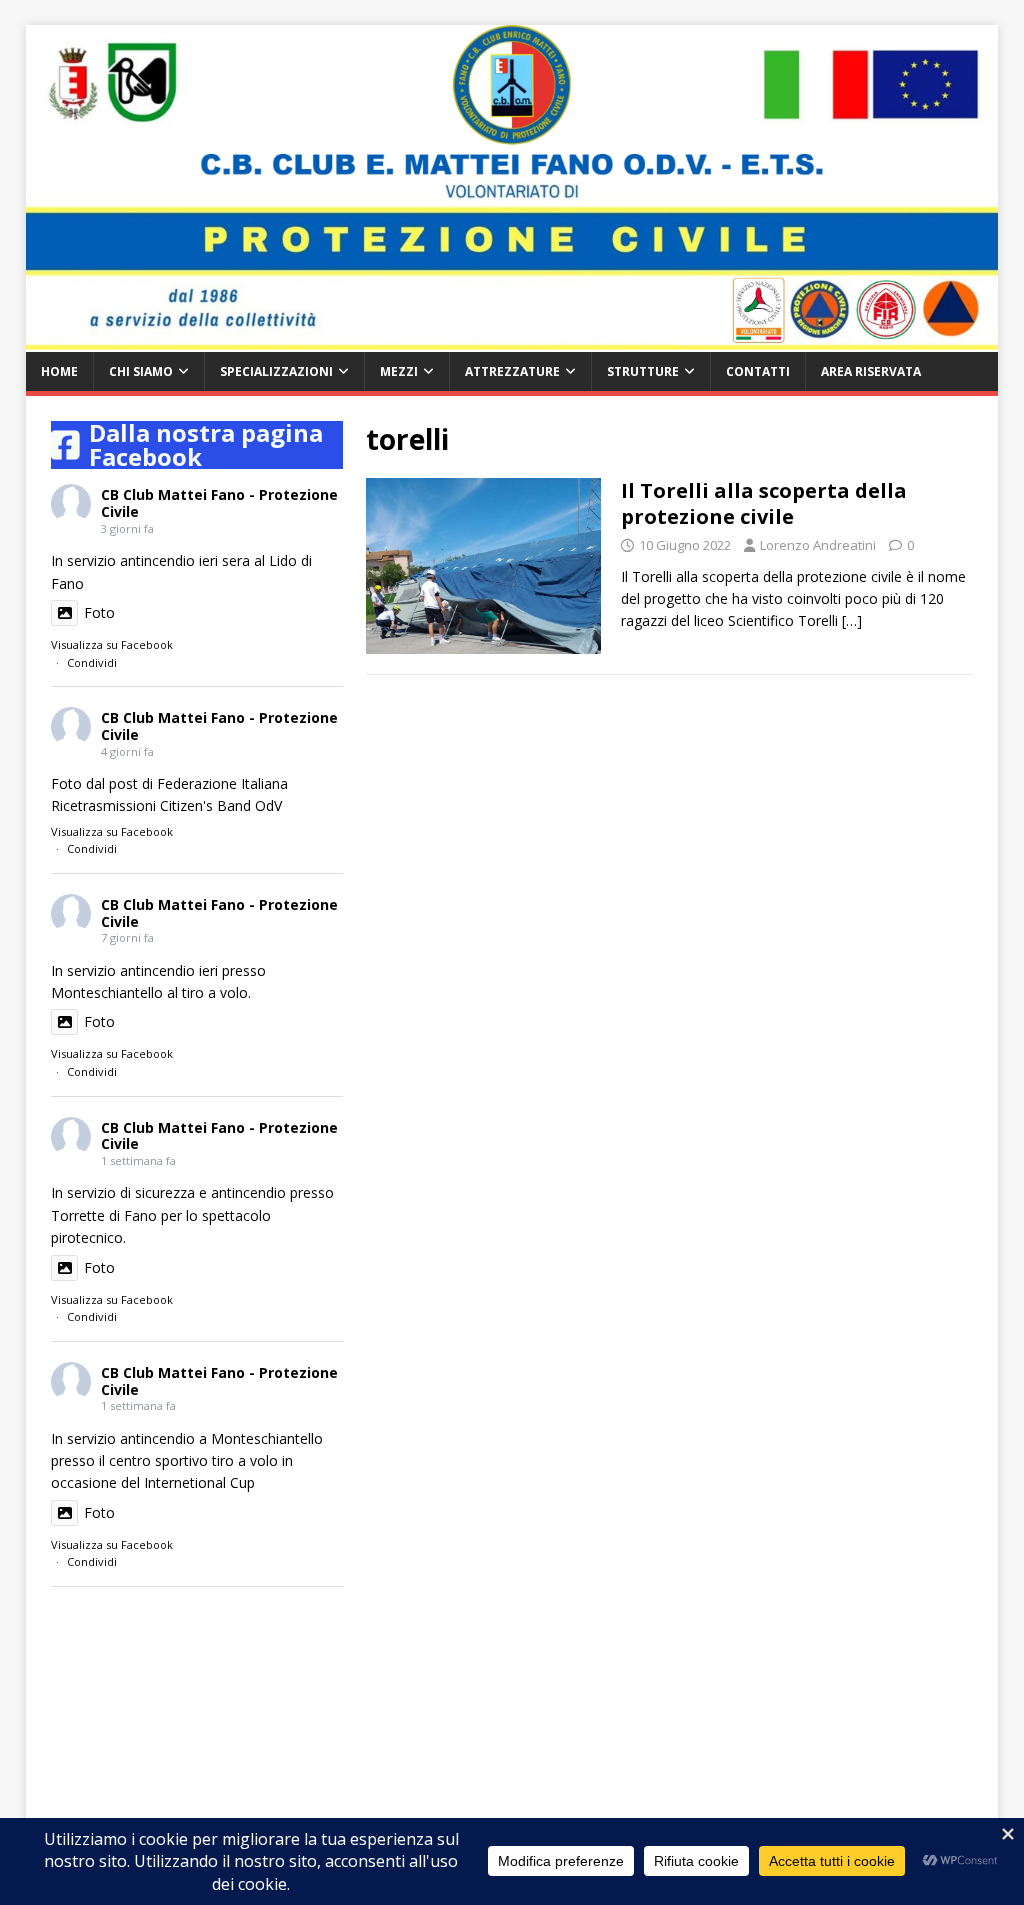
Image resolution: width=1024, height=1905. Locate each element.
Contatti (758, 371)
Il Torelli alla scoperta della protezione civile (764, 503)
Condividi (92, 662)
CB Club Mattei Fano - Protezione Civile (219, 503)
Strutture (643, 371)
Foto (99, 612)
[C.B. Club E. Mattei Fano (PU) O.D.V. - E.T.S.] (512, 340)
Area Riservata (871, 371)
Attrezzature (512, 371)
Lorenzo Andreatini (818, 545)
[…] (852, 620)
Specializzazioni (276, 371)
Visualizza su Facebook (112, 644)
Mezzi (399, 371)
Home (59, 371)
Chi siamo (141, 371)
